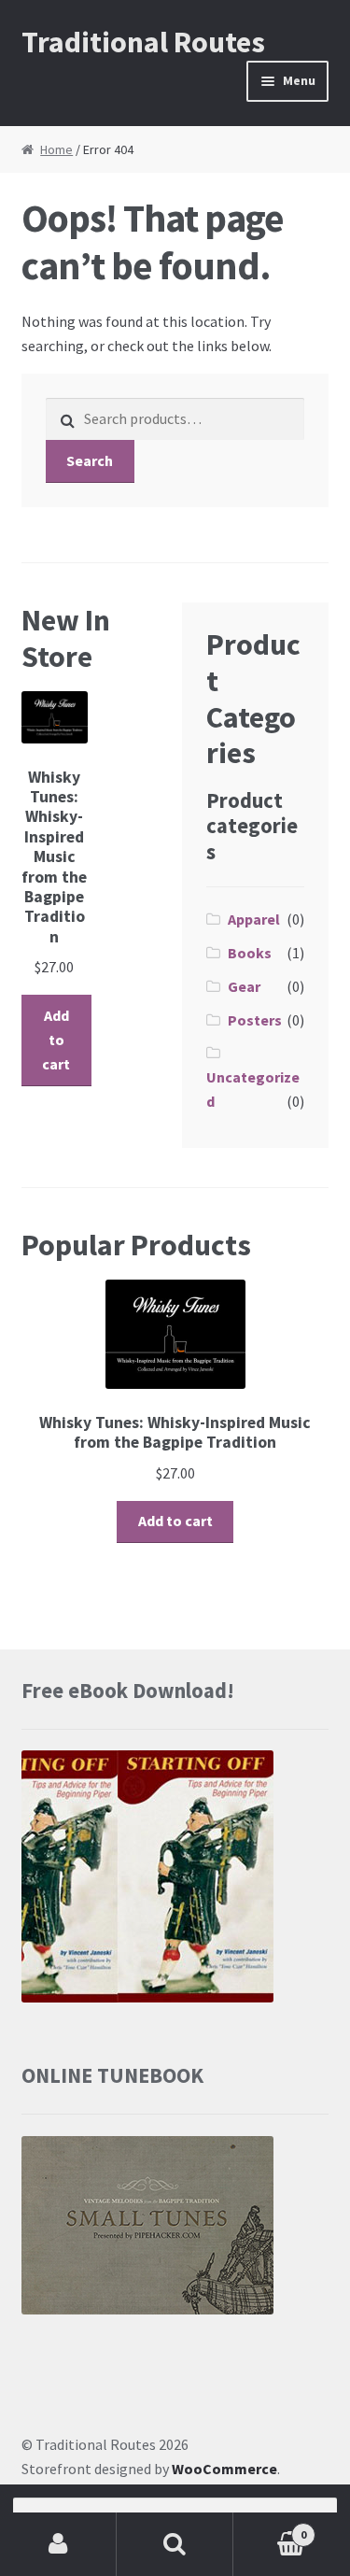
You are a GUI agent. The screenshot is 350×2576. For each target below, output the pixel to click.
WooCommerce (224, 2469)
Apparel (254, 919)
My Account (58, 2544)
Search (90, 460)
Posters (255, 1020)
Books (250, 953)
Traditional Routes (143, 42)
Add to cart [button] (56, 1040)
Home (56, 149)
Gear (244, 986)
